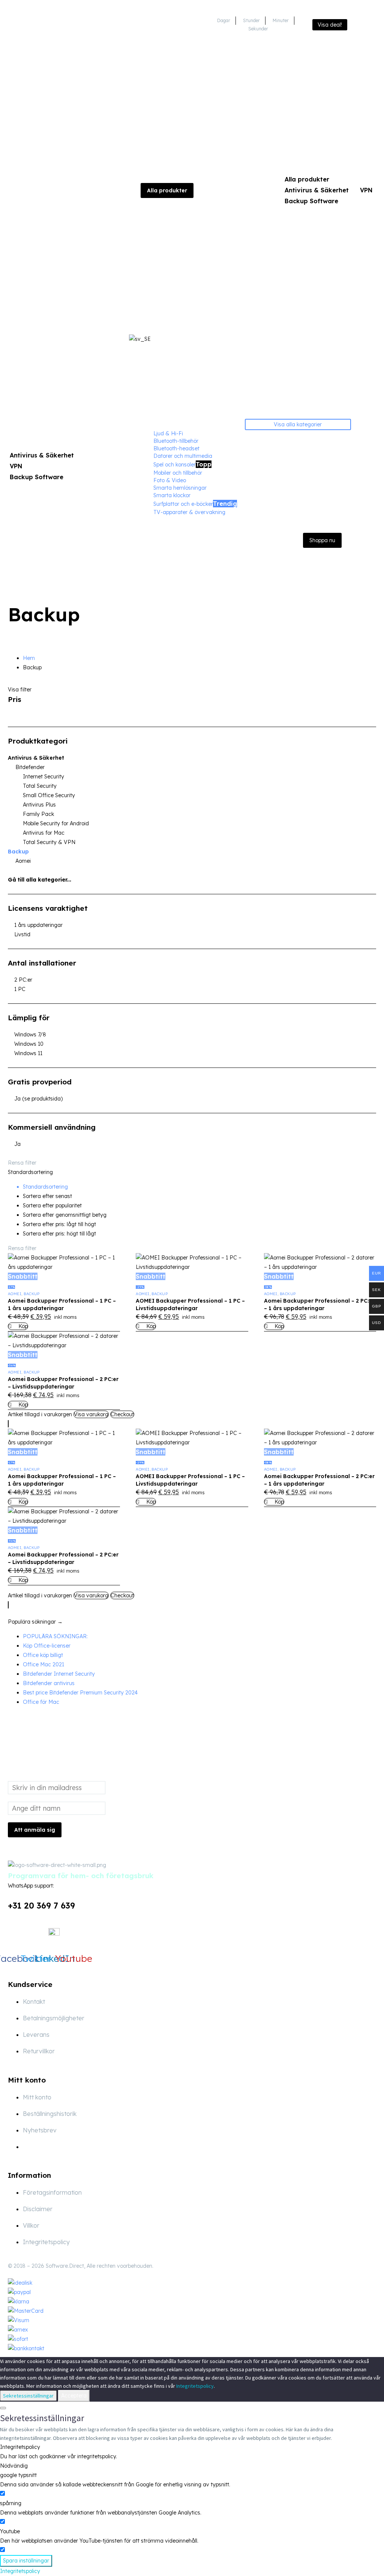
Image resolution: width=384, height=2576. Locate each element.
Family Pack (38, 814)
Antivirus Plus (39, 805)
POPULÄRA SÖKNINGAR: (55, 1636)
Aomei (23, 861)
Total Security (40, 786)
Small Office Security (49, 795)
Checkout (122, 1414)
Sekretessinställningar (28, 2396)
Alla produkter (307, 179)
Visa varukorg (91, 1414)
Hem (29, 658)
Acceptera (74, 2396)
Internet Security (43, 777)
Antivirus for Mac (44, 833)
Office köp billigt (43, 1655)
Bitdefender (30, 767)
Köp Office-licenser (47, 1646)
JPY (368, 480)
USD (368, 452)
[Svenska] (369, 24)
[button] (192, 1622)
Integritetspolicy (195, 2386)
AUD (368, 489)
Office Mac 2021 (43, 1664)
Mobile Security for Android (56, 823)
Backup (18, 852)
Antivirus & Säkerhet (317, 190)
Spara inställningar (26, 2561)
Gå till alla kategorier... (40, 880)
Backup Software (311, 201)
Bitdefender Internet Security (59, 1674)
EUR (368, 461)
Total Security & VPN (49, 842)
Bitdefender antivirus (49, 1683)
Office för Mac (41, 1702)
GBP (368, 471)
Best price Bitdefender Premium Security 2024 (80, 1693)
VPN (366, 190)
